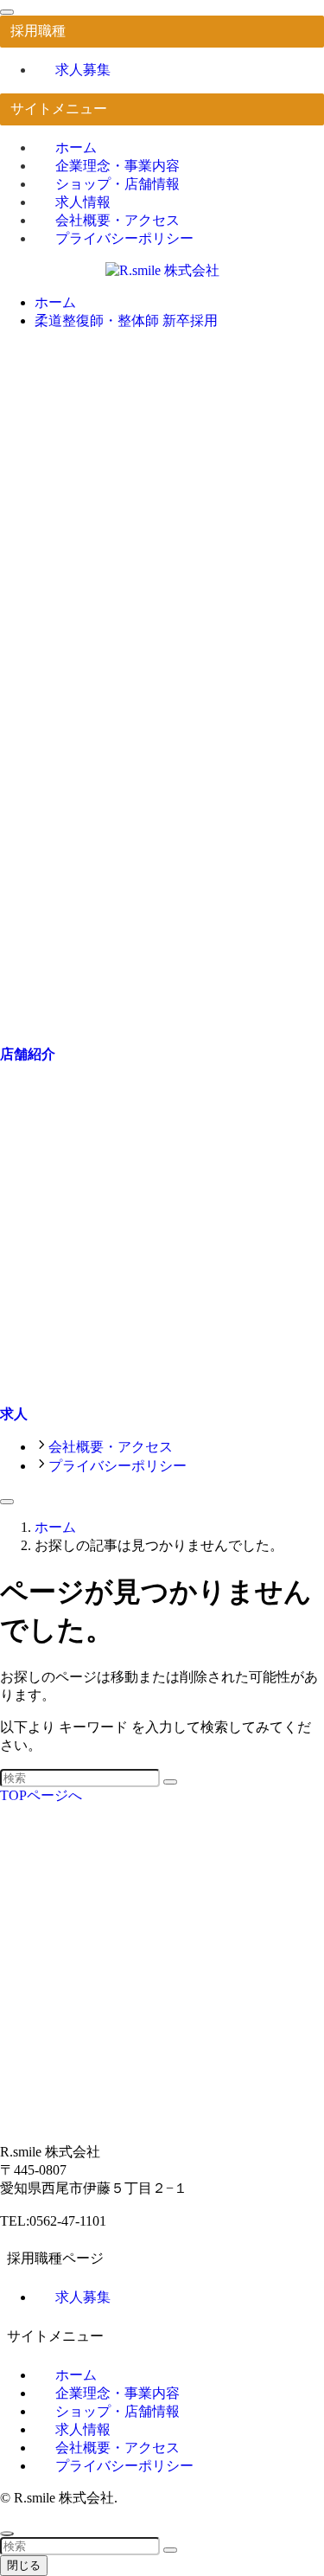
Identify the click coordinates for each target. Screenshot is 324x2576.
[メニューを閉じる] (7, 12)
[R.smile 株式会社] (162, 270)
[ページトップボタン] (7, 2534)
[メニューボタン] (7, 1502)
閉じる (24, 2565)
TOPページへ (41, 1795)
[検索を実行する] (170, 1782)
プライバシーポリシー (124, 238)
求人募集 (83, 70)
